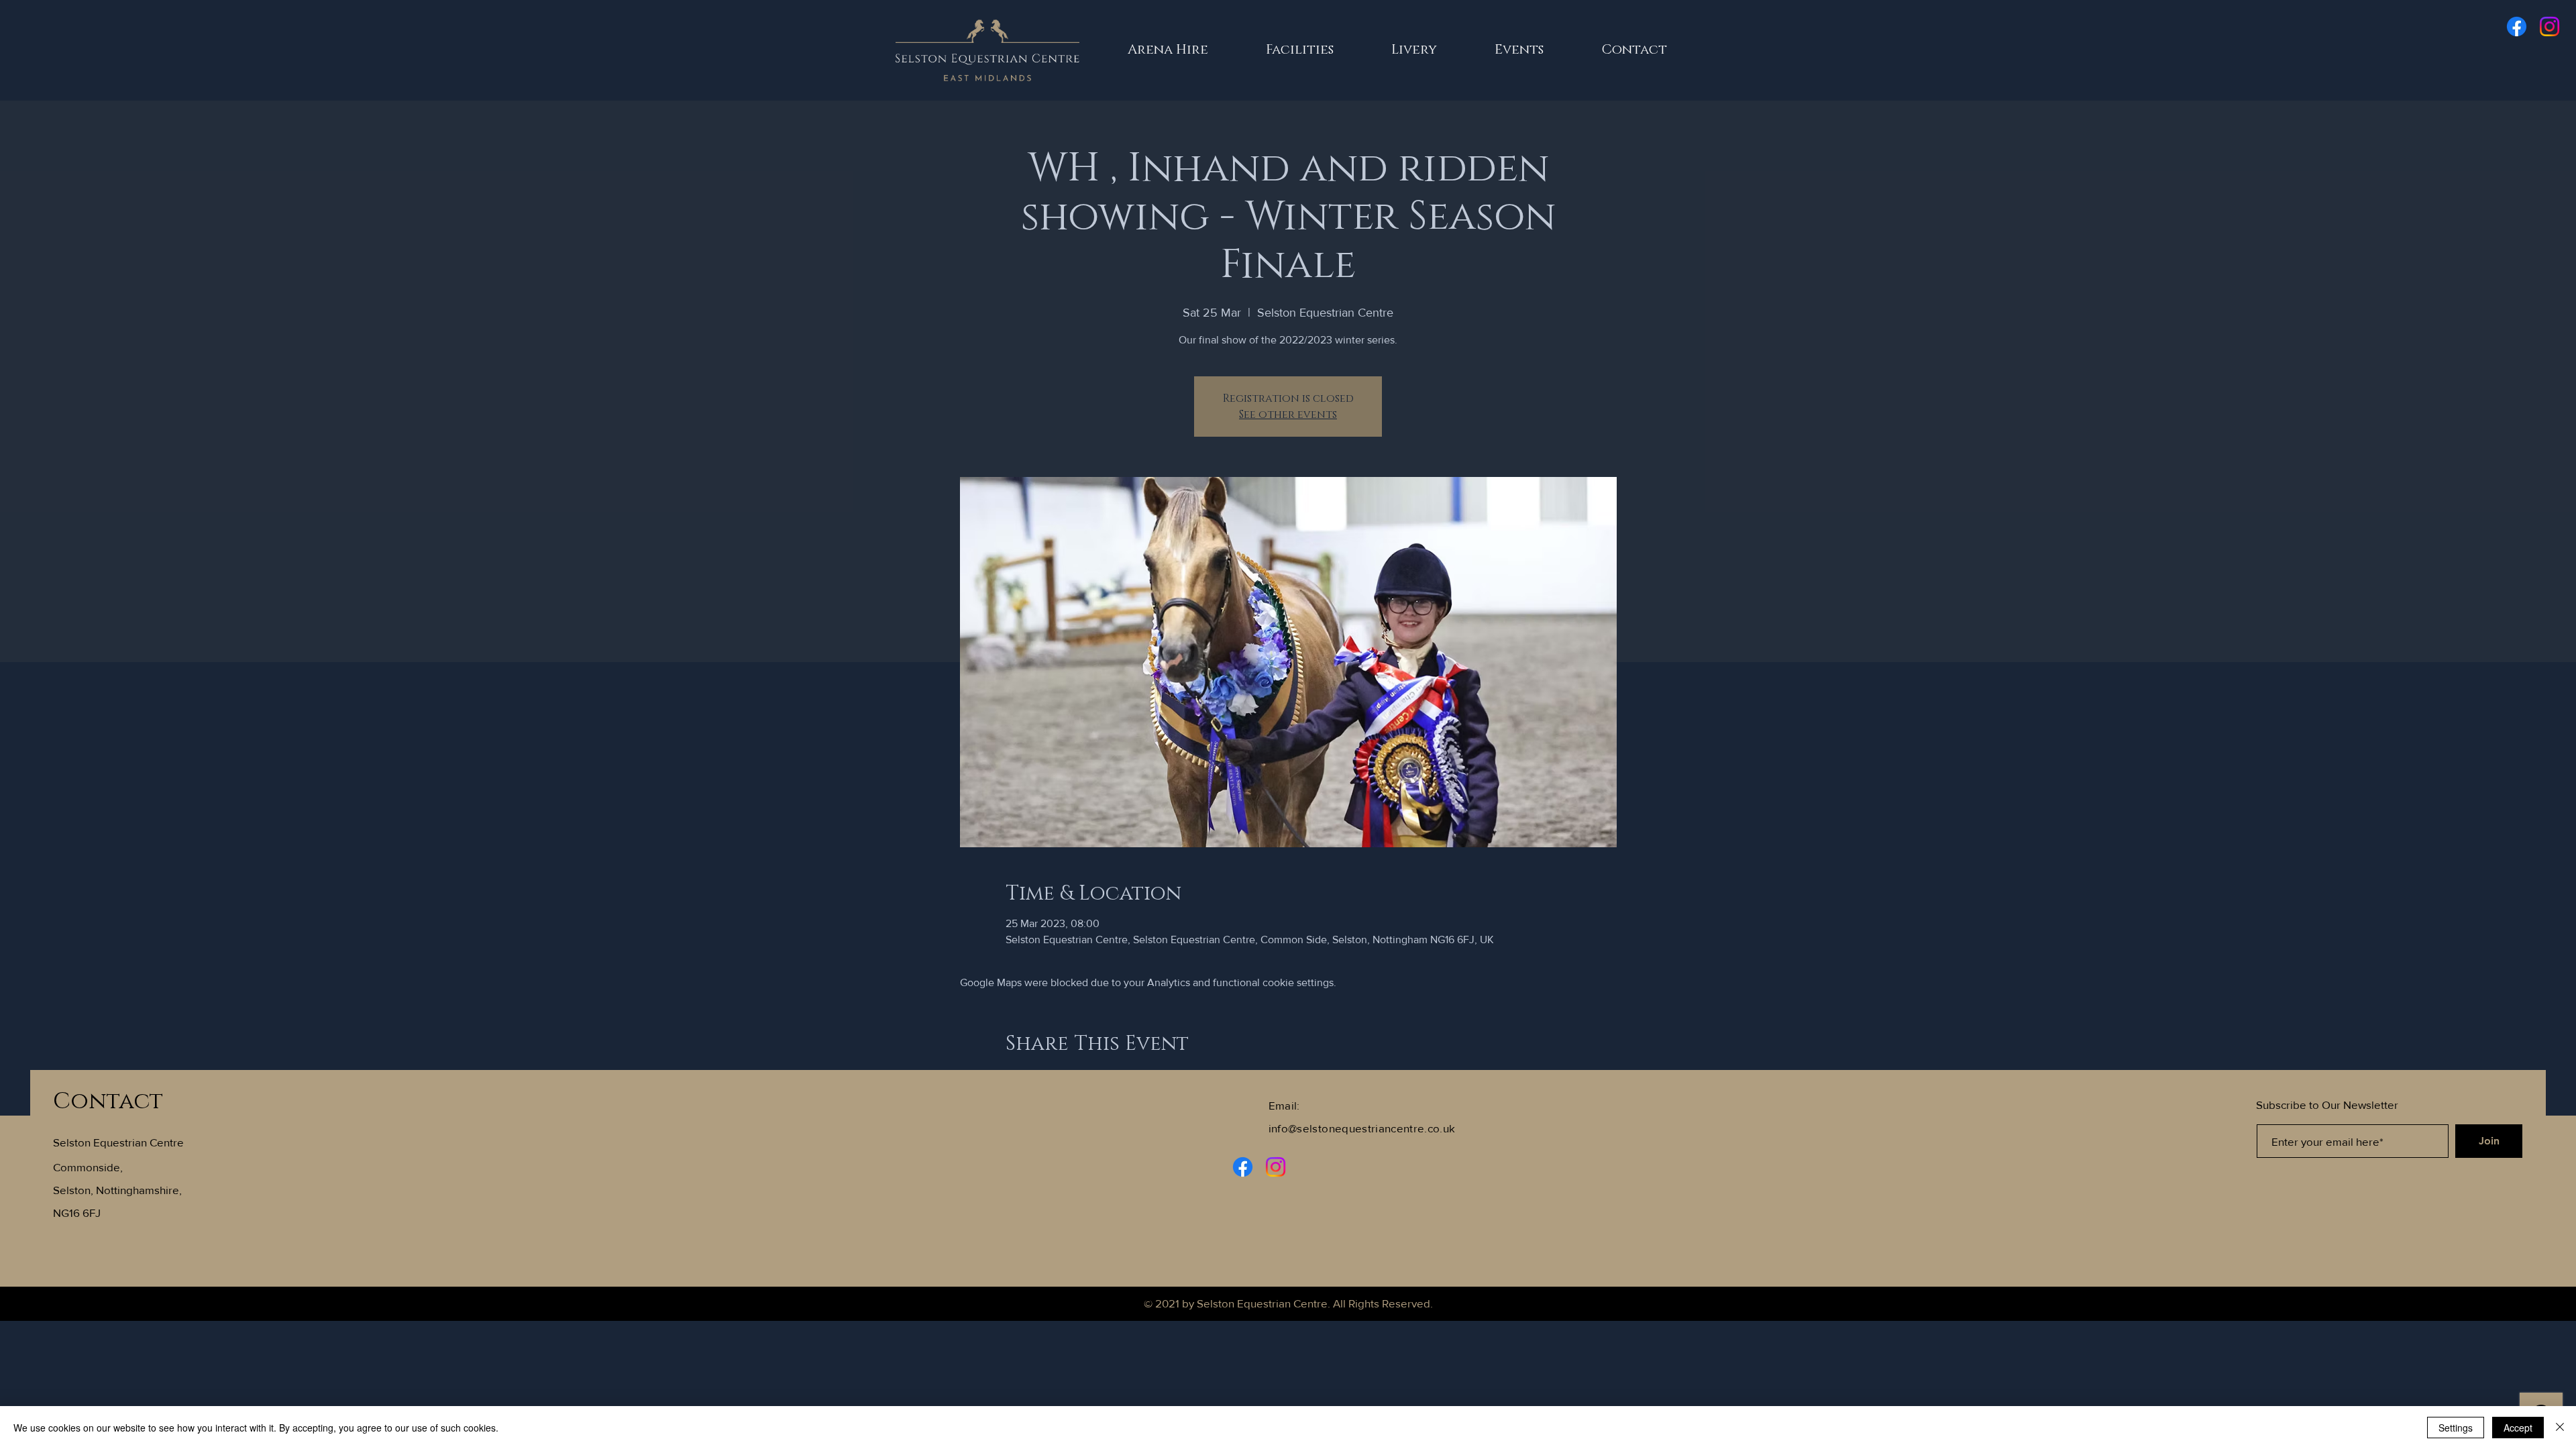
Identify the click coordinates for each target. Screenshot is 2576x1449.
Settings (2456, 1428)
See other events (1288, 415)
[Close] (2560, 1428)
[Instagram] (2550, 26)
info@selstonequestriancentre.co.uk (1362, 1128)
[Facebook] (2517, 26)
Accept (2518, 1428)
